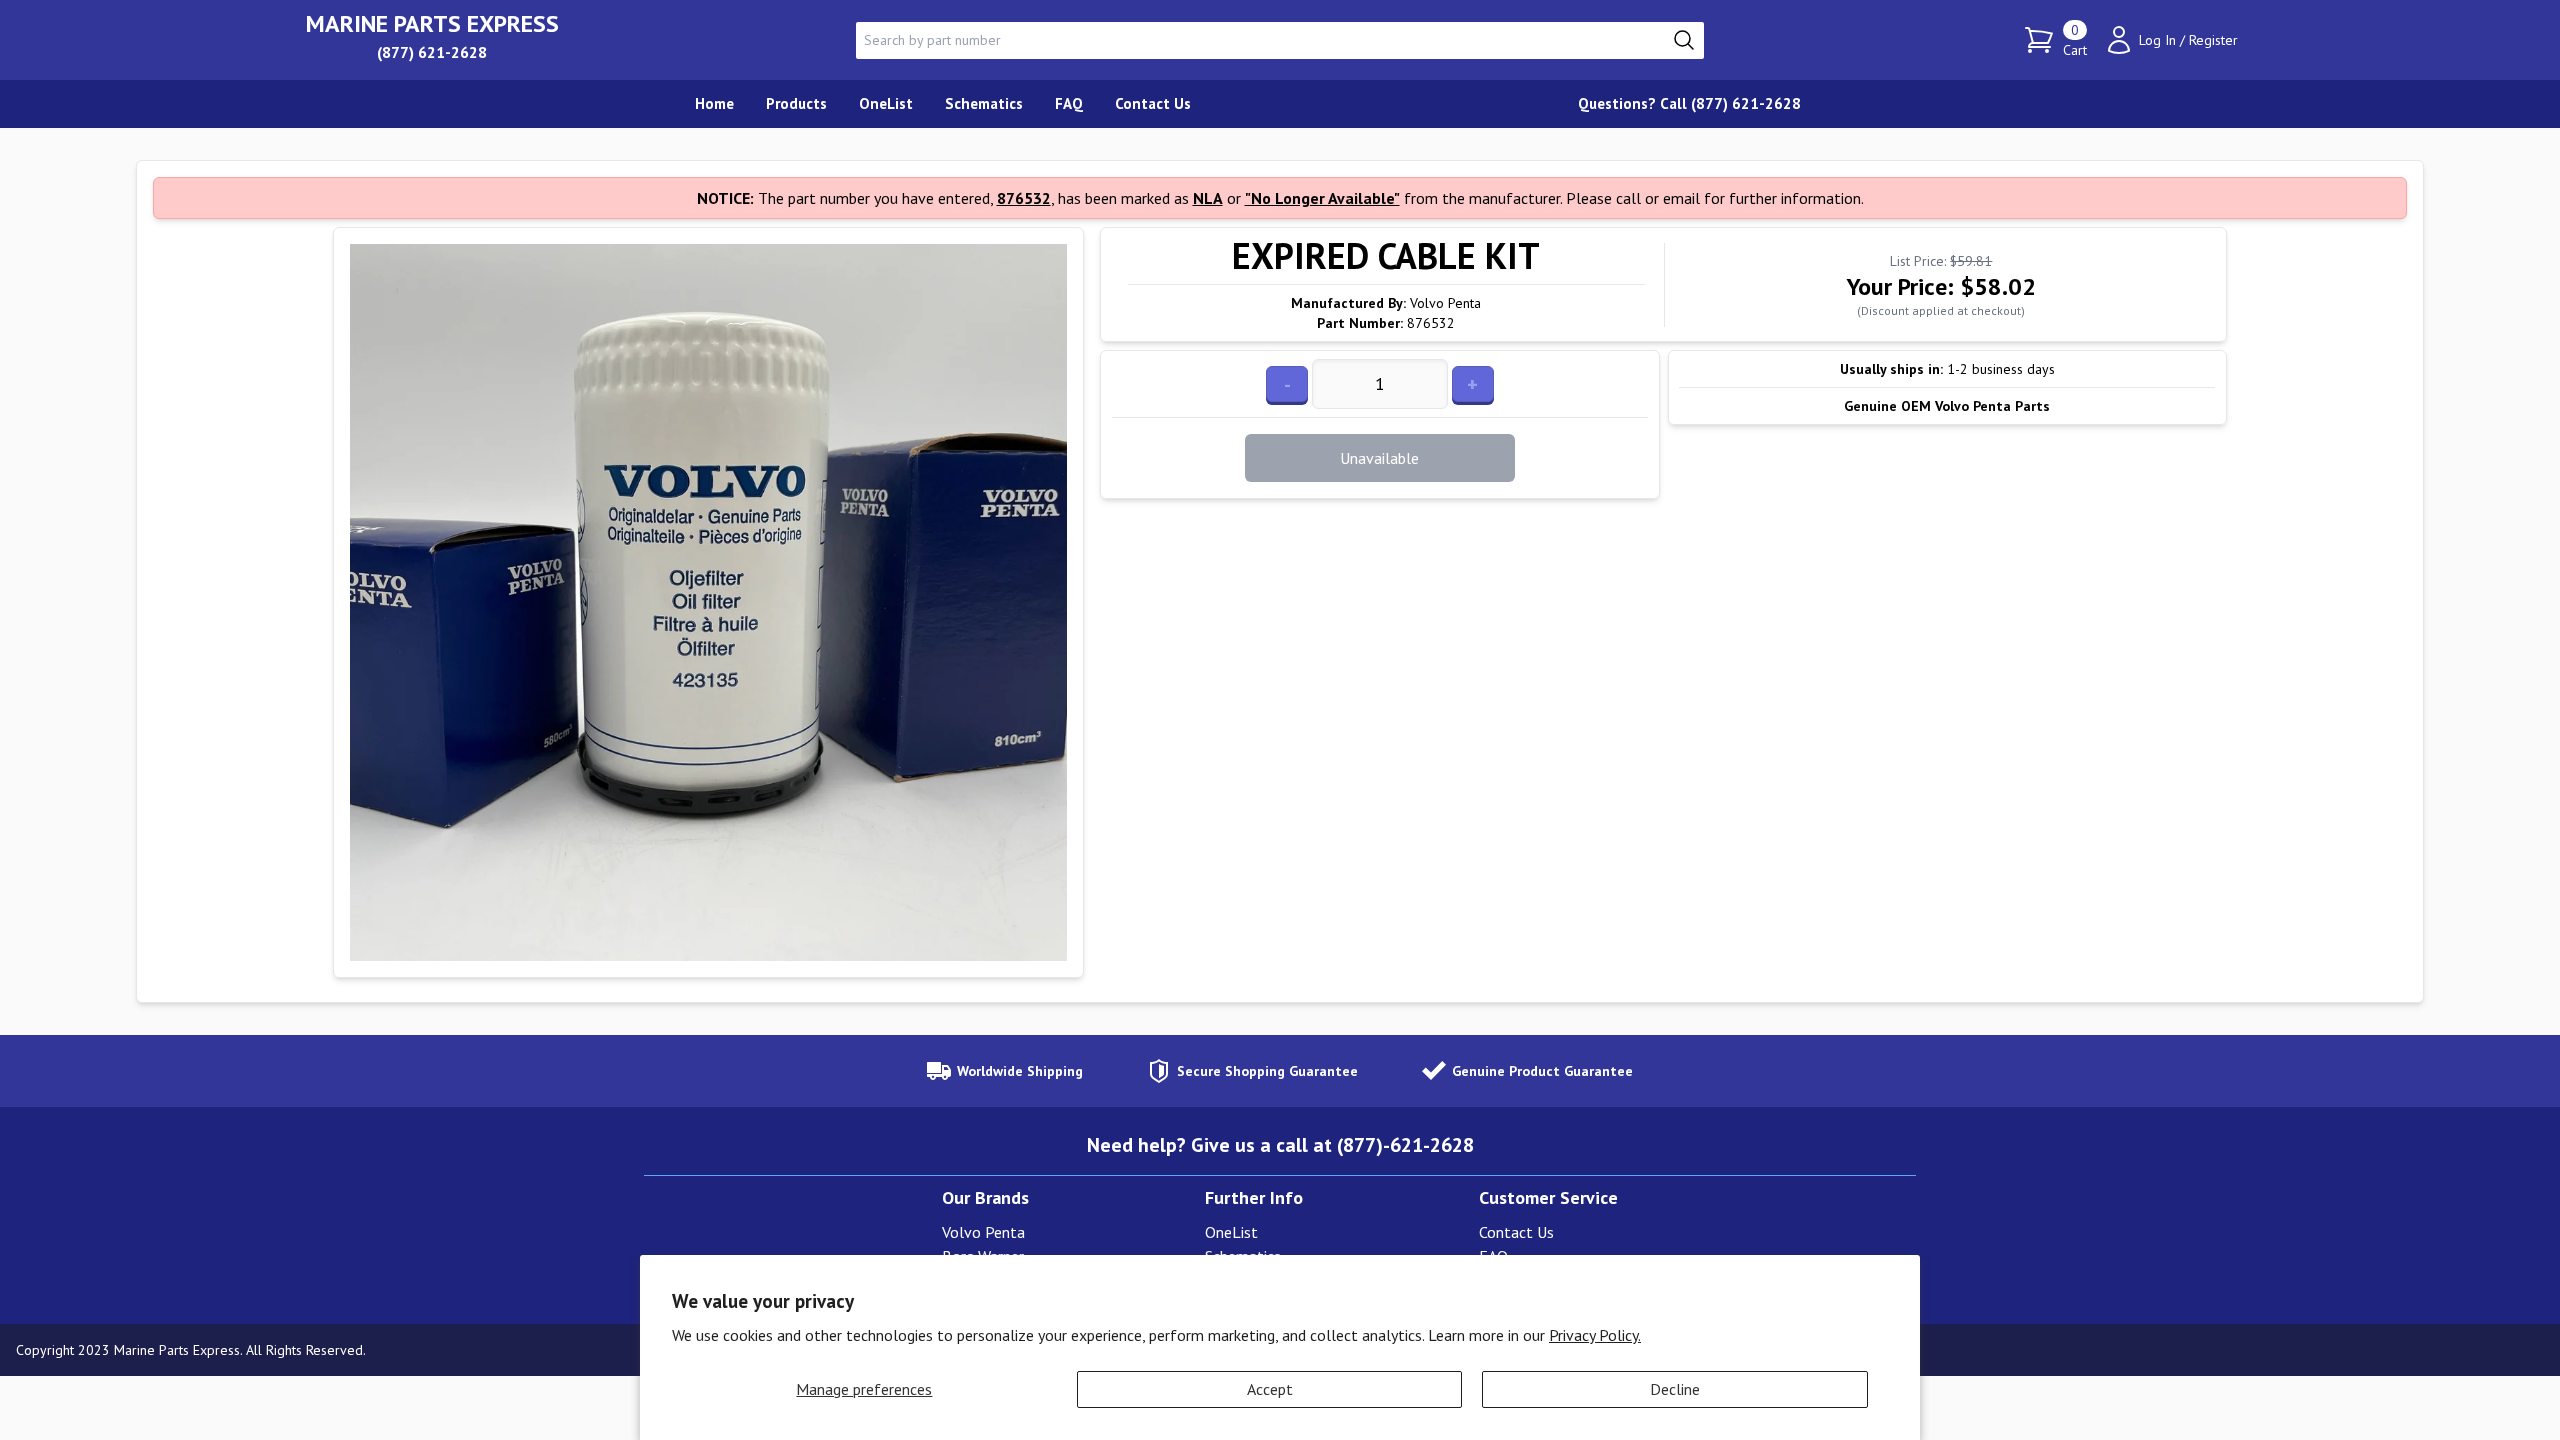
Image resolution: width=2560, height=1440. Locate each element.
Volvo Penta (983, 1232)
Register (2213, 40)
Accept (1270, 1389)
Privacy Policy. (1595, 1335)
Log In (2157, 40)
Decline (1675, 1389)
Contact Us (1516, 1232)
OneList (1231, 1232)
